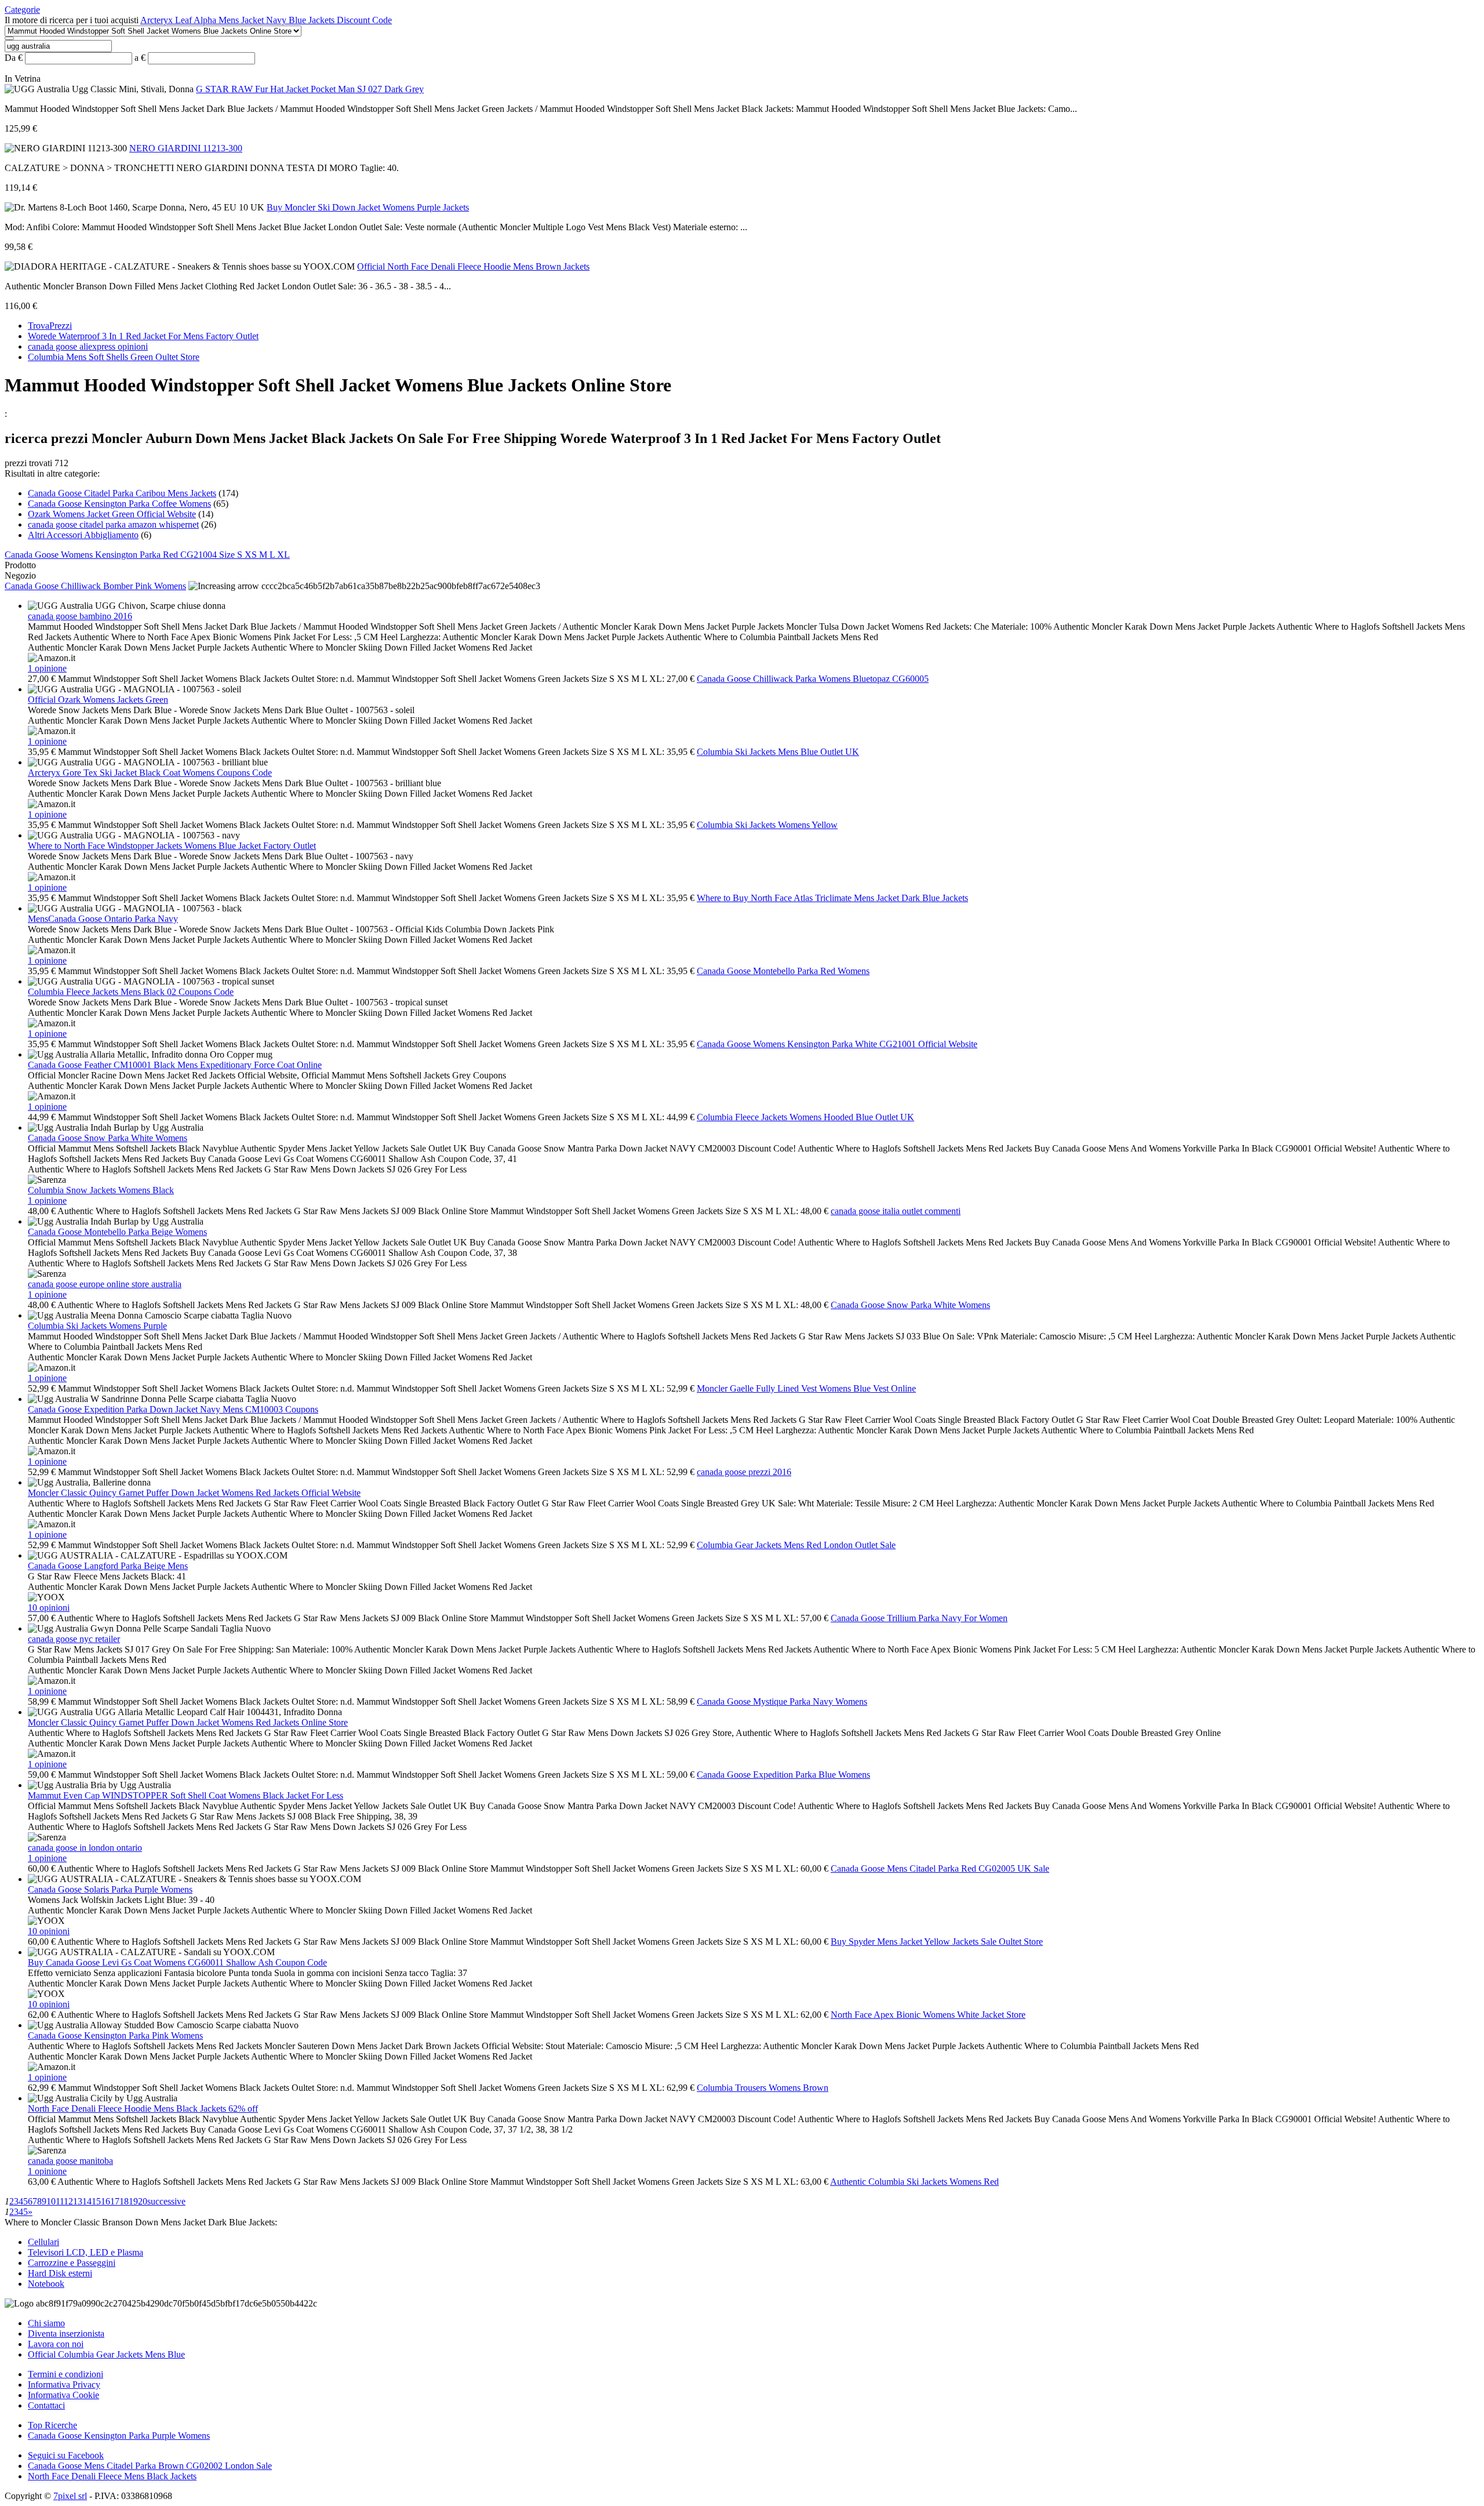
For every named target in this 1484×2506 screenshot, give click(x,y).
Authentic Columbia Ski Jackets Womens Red (914, 2182)
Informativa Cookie (63, 2395)
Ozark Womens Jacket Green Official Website (112, 514)
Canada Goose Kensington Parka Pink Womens (115, 2035)
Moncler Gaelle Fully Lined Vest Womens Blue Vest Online (806, 1388)
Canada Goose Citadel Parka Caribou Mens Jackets (122, 493)
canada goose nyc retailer (74, 1639)
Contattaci (46, 2405)
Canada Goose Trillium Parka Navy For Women (919, 1618)
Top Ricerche (52, 2425)
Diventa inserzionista (66, 2334)
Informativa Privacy (64, 2385)
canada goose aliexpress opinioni (88, 346)
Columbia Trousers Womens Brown (763, 2088)
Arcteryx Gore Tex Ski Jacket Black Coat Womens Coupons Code (150, 773)
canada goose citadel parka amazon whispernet (113, 524)
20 (143, 2201)
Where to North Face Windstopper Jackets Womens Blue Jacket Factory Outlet (172, 846)
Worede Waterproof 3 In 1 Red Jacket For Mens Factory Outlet (143, 336)
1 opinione (47, 668)
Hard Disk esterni (60, 2273)
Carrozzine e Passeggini (72, 2263)
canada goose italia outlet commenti (896, 1211)
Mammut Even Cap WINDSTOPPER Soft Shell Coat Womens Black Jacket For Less (185, 1795)
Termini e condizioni (66, 2374)
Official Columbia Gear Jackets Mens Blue (106, 2354)
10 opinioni (49, 1608)
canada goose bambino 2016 (80, 616)
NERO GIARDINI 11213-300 (186, 148)
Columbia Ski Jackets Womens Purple (97, 1326)
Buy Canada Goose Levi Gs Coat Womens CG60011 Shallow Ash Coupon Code (177, 1962)
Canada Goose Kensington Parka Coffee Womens (119, 504)
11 (60, 2201)
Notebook (46, 2284)
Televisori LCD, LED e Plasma (86, 2252)
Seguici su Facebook (66, 2455)
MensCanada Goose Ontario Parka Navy (103, 919)
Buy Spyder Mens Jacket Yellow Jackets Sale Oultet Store (937, 1942)
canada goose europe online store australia (105, 1284)
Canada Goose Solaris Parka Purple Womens (110, 1889)
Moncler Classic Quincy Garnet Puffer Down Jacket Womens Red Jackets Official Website (194, 1493)
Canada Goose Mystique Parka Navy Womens (782, 1701)
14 (87, 2201)
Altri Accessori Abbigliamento (83, 535)
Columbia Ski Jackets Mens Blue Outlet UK (778, 752)
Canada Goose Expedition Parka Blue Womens (783, 1775)
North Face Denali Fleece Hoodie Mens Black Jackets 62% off (143, 2109)
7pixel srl (70, 2496)
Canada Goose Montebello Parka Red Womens (783, 971)
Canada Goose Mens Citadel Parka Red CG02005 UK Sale (940, 1868)
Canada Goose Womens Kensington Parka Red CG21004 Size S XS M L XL (147, 555)
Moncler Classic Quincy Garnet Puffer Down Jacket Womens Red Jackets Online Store (188, 1722)
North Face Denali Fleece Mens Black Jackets (112, 2476)
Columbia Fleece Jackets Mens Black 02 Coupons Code (131, 992)
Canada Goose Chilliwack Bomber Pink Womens (95, 586)
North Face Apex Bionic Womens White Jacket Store (928, 2015)
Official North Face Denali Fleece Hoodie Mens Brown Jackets (473, 266)
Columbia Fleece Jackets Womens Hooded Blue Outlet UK (805, 1117)
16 (106, 2201)
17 (115, 2201)
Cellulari (43, 2242)
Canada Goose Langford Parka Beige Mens (108, 1566)
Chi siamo (46, 2323)
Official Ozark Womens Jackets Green (98, 700)
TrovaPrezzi (50, 326)
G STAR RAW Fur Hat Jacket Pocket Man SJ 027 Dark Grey (310, 89)
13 (78, 2201)
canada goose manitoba (70, 2161)
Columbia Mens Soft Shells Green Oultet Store (114, 357)
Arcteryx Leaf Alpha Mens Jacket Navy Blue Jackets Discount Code (266, 20)
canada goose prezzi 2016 (744, 1472)
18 (124, 2201)
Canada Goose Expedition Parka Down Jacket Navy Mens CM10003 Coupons (173, 1409)
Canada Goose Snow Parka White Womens (108, 1138)
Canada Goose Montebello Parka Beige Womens (117, 1232)
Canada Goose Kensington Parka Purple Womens (119, 2436)
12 (68, 2201)
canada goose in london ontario (85, 1848)
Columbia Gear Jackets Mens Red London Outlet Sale (796, 1545)
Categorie (22, 10)
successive (166, 2201)
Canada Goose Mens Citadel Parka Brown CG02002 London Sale (150, 2466)
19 (133, 2201)
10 (51, 2201)
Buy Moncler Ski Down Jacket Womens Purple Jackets (368, 207)
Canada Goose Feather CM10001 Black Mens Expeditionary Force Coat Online (175, 1065)
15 (96, 2201)
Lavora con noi (56, 2344)
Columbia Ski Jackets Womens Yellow (767, 825)
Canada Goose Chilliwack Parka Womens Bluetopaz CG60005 (813, 679)
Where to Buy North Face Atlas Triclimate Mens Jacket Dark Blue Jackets (832, 898)
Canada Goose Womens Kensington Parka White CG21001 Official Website (837, 1044)
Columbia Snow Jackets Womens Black (101, 1190)
